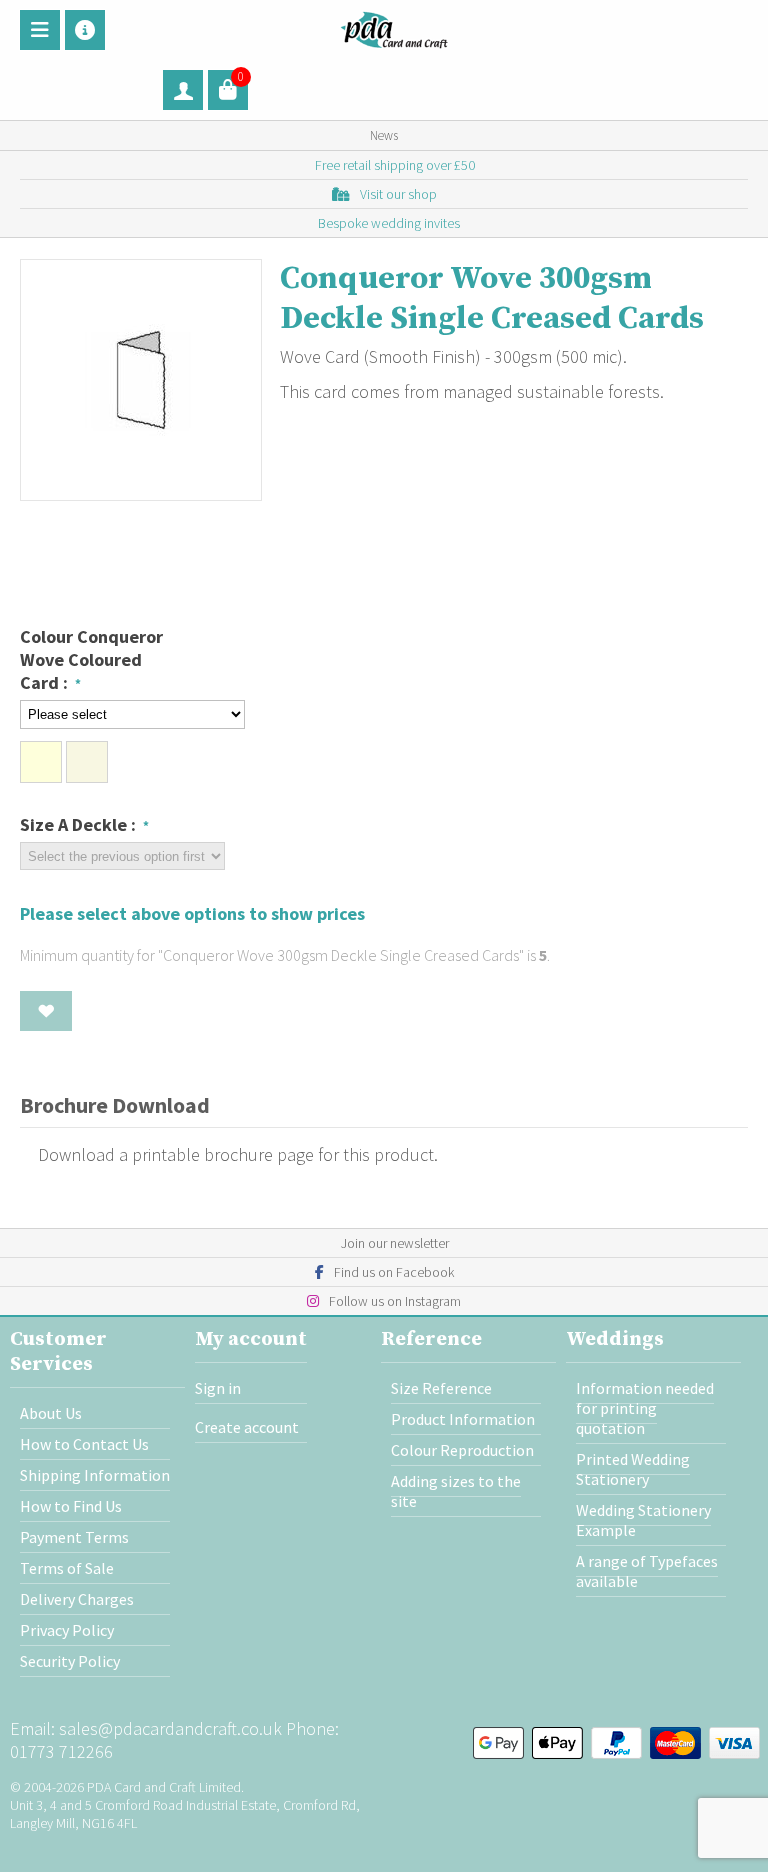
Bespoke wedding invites (389, 223)
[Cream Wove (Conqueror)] (41, 762)
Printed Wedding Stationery (633, 1469)
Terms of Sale (67, 1568)
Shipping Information (95, 1475)
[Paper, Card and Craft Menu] (40, 30)
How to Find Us (71, 1506)
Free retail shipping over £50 (395, 165)
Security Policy (70, 1661)
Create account (247, 1427)
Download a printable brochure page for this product (234, 1154)
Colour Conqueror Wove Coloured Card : (91, 659)
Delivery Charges (77, 1599)
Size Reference (441, 1388)
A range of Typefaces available (647, 1571)
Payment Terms (74, 1537)
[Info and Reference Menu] (85, 30)
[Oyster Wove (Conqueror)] (87, 762)
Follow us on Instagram (395, 1301)
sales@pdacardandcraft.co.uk (170, 1728)
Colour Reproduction (462, 1450)
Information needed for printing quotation (645, 1408)
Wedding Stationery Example (643, 1520)
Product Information (463, 1419)
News (384, 135)
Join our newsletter (395, 1243)
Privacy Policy (67, 1630)
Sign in (218, 1388)
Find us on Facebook (394, 1272)
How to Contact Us (84, 1444)
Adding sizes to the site (456, 1491)
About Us (51, 1413)
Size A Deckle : (80, 824)
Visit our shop (398, 194)
